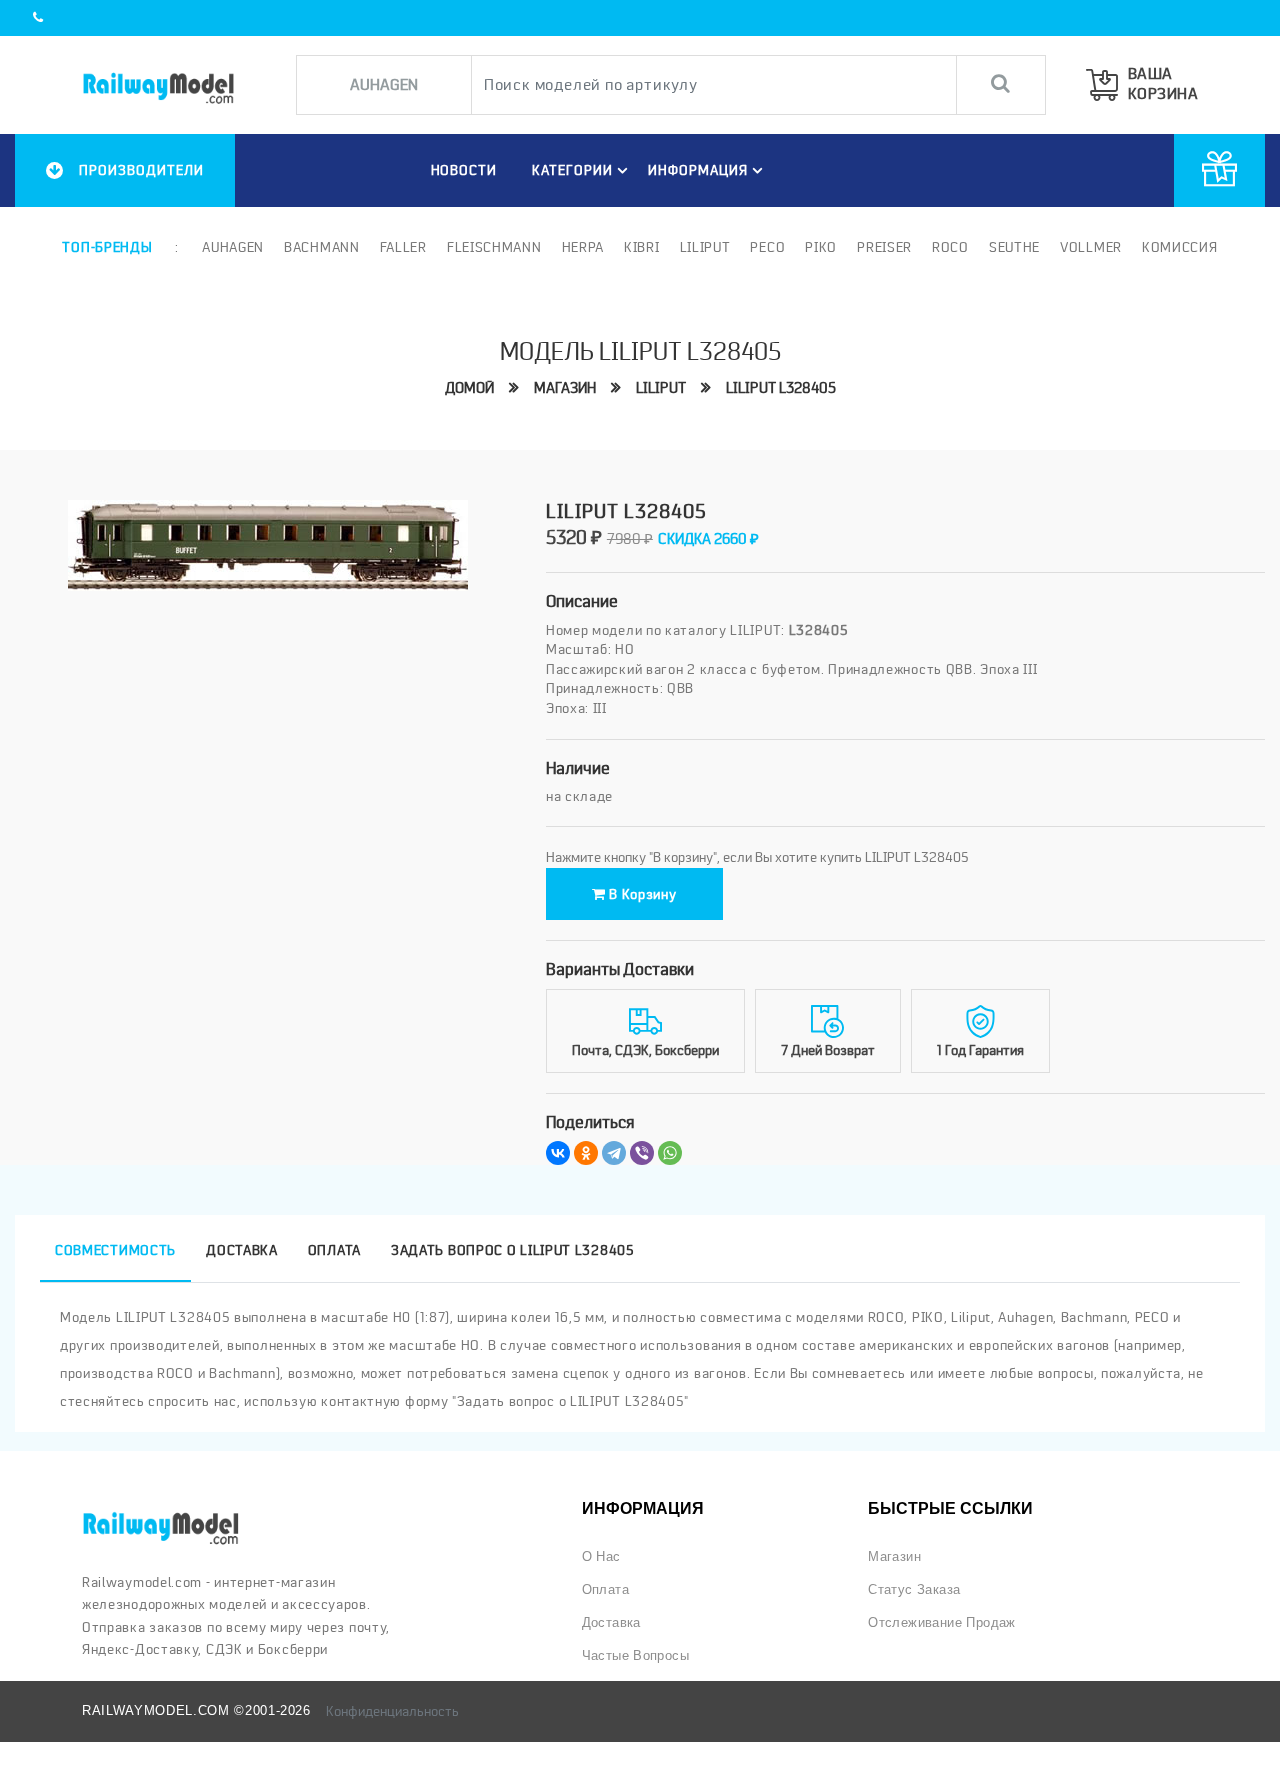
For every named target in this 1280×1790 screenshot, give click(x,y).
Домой (469, 388)
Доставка (611, 1622)
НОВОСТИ (464, 170)
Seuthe (1014, 247)
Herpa (583, 247)
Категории (572, 170)
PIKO (821, 247)
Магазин (565, 388)
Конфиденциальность (392, 1711)
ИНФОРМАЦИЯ (698, 170)
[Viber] (642, 1153)
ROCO (950, 247)
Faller (403, 247)
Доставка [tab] (242, 1250)
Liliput (705, 247)
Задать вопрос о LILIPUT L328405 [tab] (513, 1250)
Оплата (605, 1589)
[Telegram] (614, 1153)
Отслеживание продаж (942, 1622)
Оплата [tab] (334, 1250)
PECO (767, 247)
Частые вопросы (636, 1655)
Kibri (642, 247)
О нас (601, 1556)
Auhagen (233, 247)
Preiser (884, 247)
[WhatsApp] (670, 1153)
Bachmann (322, 247)
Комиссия (1180, 247)
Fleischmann (494, 247)
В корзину (641, 894)
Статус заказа (914, 1589)
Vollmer (1091, 247)
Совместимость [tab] (115, 1250)
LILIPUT (661, 388)
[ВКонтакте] (558, 1153)
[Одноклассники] (586, 1153)
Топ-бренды (107, 247)
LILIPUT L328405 (781, 388)
